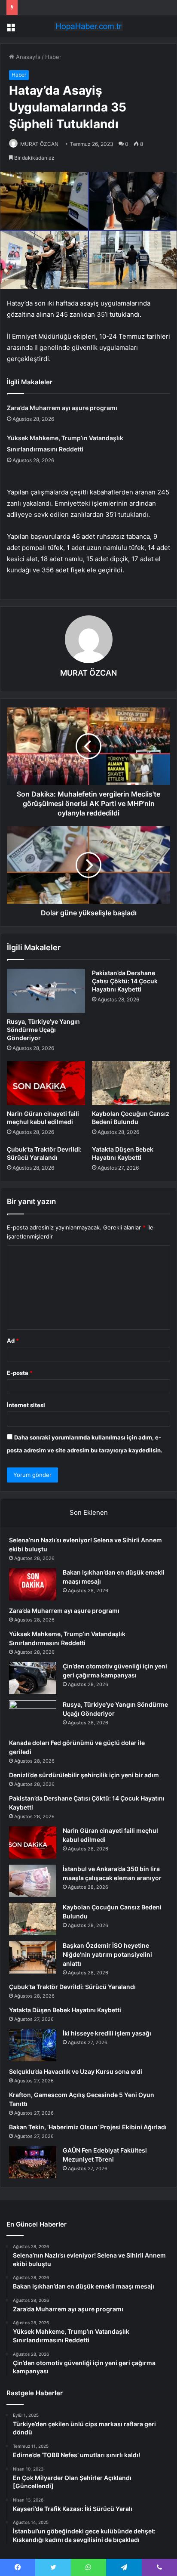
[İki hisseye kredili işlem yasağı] (33, 2045)
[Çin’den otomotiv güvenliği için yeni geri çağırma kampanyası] (33, 1678)
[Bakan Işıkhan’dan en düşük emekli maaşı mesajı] (33, 1584)
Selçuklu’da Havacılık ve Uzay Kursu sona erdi (76, 2071)
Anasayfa (27, 57)
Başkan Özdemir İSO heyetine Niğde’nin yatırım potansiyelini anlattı (107, 1954)
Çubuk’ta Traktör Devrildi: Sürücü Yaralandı (72, 1987)
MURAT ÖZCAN (39, 144)
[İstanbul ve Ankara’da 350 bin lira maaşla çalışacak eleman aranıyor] (33, 1881)
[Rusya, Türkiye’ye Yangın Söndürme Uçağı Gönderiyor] (46, 991)
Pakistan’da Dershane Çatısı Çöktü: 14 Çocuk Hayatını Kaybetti (125, 981)
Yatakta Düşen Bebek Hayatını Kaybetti (65, 2010)
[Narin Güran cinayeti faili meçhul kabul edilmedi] (46, 1083)
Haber (53, 57)
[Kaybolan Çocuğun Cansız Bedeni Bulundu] (131, 1083)
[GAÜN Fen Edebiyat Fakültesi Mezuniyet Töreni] (33, 2162)
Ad (13, 1341)
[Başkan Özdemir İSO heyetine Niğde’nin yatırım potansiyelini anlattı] (33, 1957)
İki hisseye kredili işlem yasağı (107, 2033)
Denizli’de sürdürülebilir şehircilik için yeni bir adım (84, 1775)
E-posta (20, 1373)
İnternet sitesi (26, 1405)
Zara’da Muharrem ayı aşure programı (62, 408)
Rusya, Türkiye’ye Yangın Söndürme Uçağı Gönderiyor (43, 1030)
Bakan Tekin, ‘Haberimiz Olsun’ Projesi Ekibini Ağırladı (88, 2127)
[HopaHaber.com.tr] (88, 26)
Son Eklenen (89, 1512)
